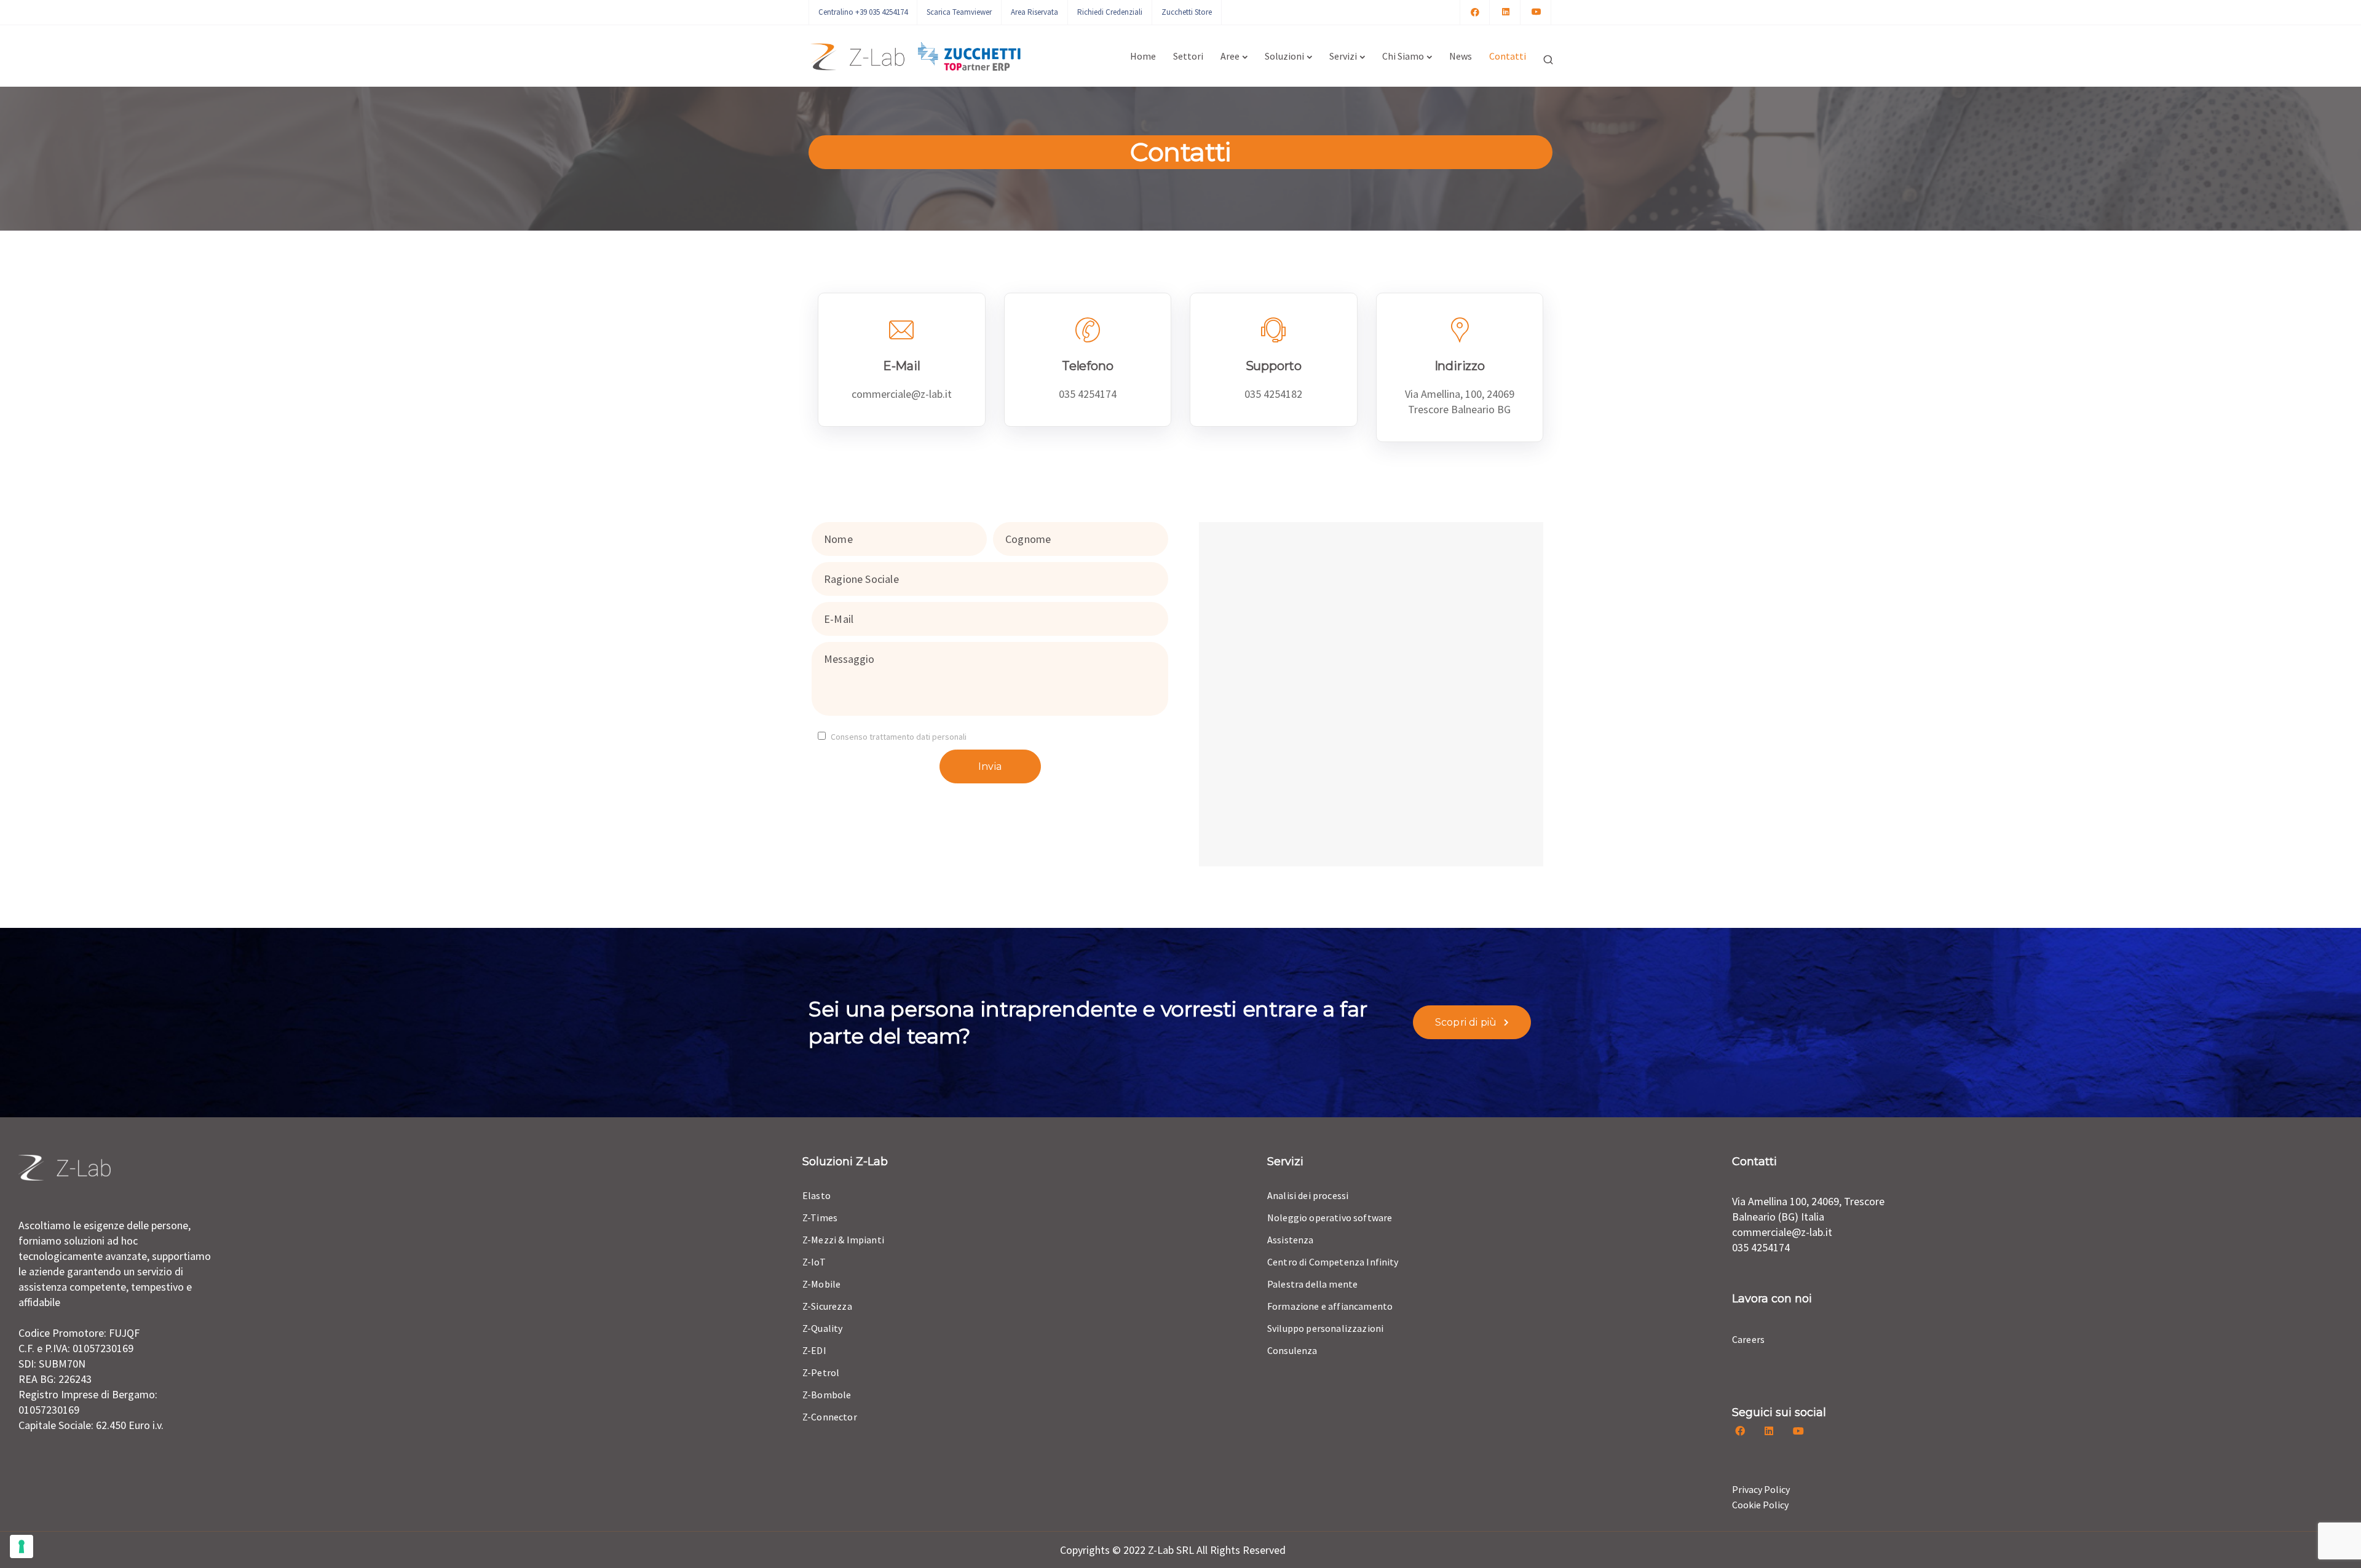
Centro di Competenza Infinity (1333, 1262)
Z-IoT (814, 1262)
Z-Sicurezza (827, 1306)
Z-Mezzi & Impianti (843, 1240)
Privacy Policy (1761, 1489)
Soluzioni (1284, 56)
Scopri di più (1466, 1022)
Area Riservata (1034, 12)
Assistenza (1291, 1240)
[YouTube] (1536, 12)
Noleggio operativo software (1330, 1218)
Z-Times (820, 1218)
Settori (1188, 56)
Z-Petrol (821, 1372)
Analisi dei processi (1308, 1195)
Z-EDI (814, 1350)
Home (1143, 56)
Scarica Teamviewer (959, 12)
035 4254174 (1761, 1247)
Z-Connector (830, 1417)
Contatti (1508, 56)
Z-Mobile (821, 1284)
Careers (1748, 1339)
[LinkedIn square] (1506, 12)
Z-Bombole (827, 1395)
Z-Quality (822, 1328)
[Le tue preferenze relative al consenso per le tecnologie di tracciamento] (22, 1546)
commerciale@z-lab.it (1782, 1232)
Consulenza (1292, 1350)
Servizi (1343, 56)
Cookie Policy (1760, 1505)
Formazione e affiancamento (1330, 1306)
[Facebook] (1475, 12)
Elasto (817, 1195)
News (1461, 56)
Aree (1230, 56)
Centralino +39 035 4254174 (863, 12)
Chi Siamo (1403, 56)
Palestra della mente (1312, 1284)
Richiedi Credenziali (1110, 12)
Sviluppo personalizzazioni (1325, 1328)
